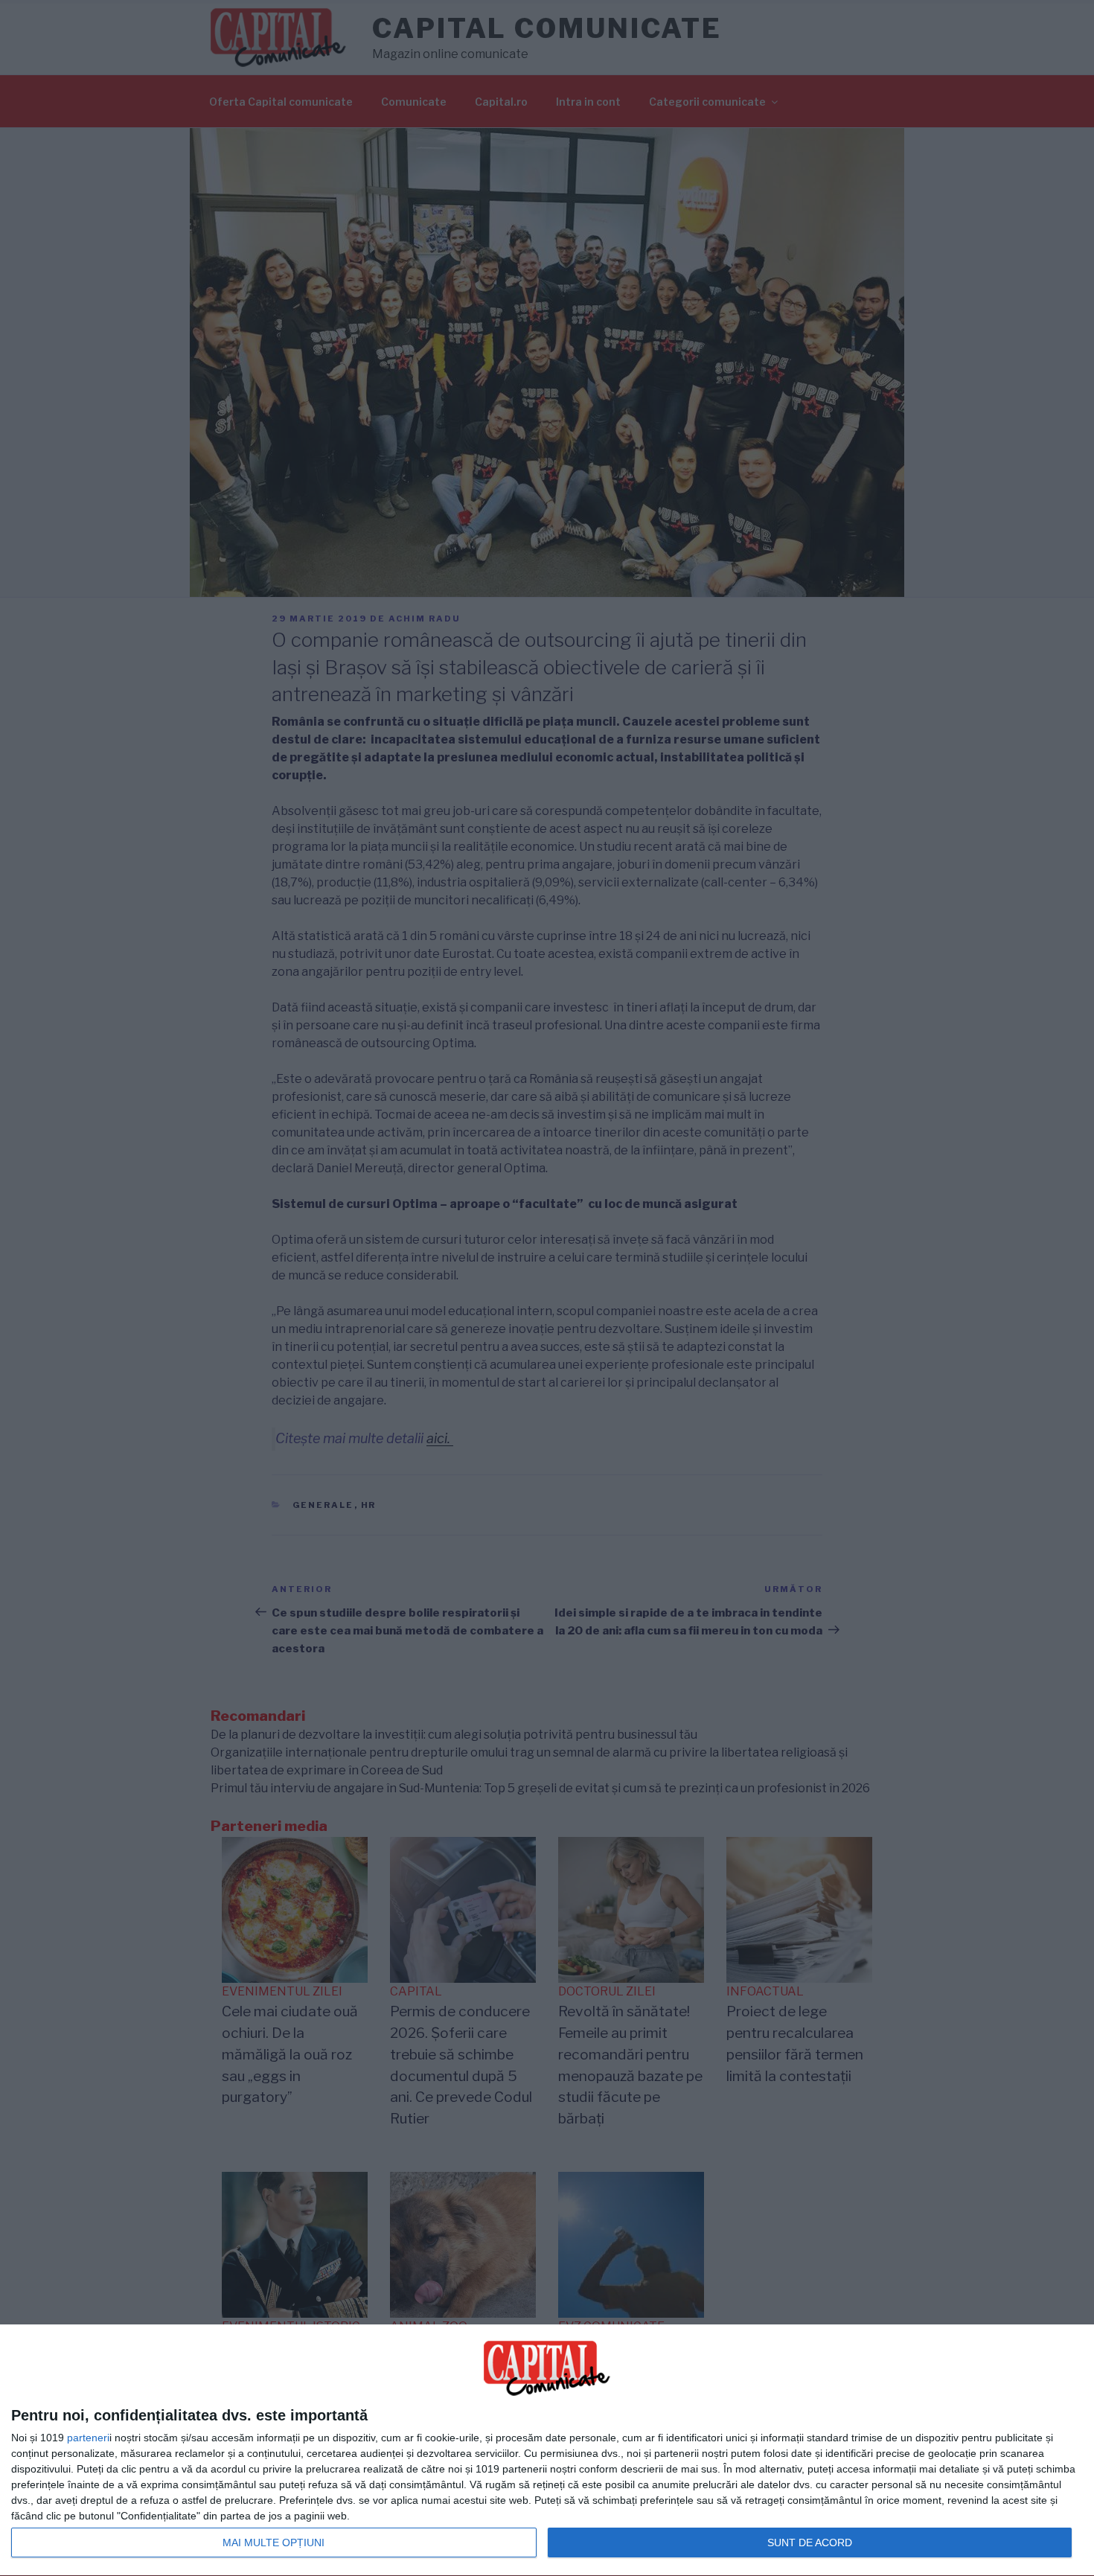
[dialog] (547, 2451)
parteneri (88, 2438)
